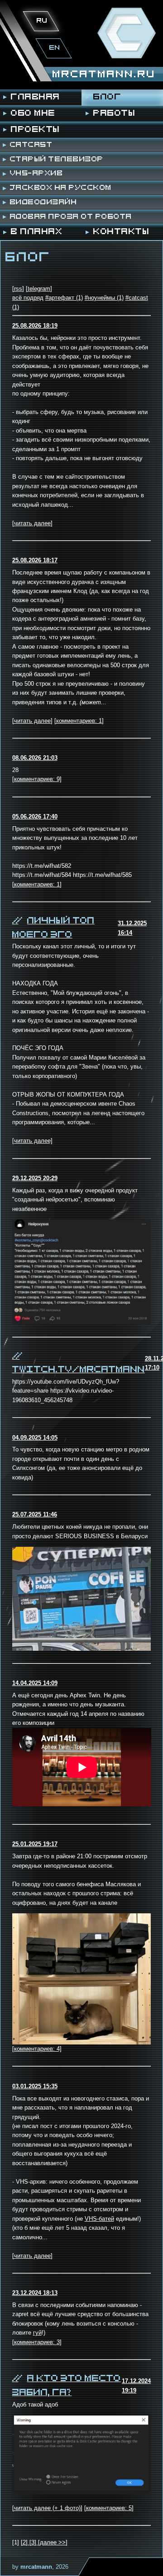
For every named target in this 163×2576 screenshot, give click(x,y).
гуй (37, 2333)
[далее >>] (53, 2542)
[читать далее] (32, 523)
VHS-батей (99, 2219)
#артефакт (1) (64, 298)
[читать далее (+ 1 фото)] (47, 2508)
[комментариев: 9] (37, 779)
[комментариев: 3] (37, 2342)
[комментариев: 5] (109, 2508)
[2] (25, 2542)
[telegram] (39, 289)
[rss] (18, 289)
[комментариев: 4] (37, 2049)
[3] (34, 2542)
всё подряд (28, 298)
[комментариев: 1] (79, 721)
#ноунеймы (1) (104, 298)
